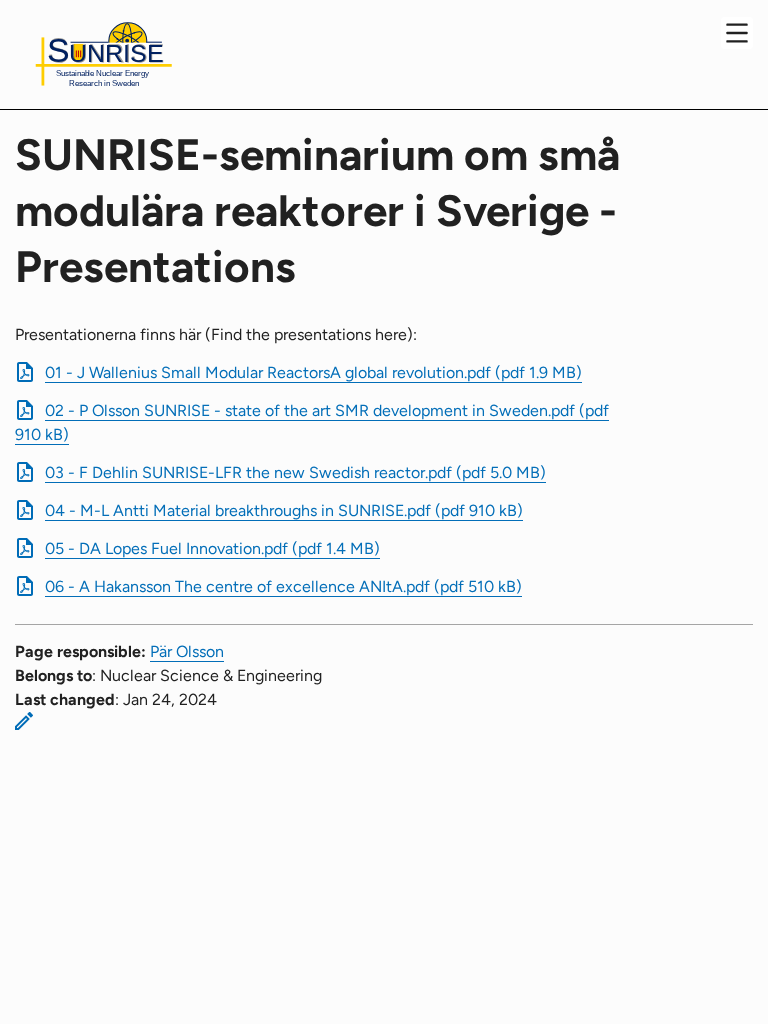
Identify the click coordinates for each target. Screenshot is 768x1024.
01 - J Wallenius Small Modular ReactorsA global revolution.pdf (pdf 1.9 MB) (313, 372)
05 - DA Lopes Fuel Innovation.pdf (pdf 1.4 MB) (212, 548)
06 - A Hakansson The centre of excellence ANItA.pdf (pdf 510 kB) (283, 586)
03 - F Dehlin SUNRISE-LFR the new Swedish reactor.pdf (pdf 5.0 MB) (295, 472)
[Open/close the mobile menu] (737, 33)
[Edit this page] (24, 721)
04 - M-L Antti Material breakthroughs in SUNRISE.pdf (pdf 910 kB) (284, 510)
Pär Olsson (187, 651)
